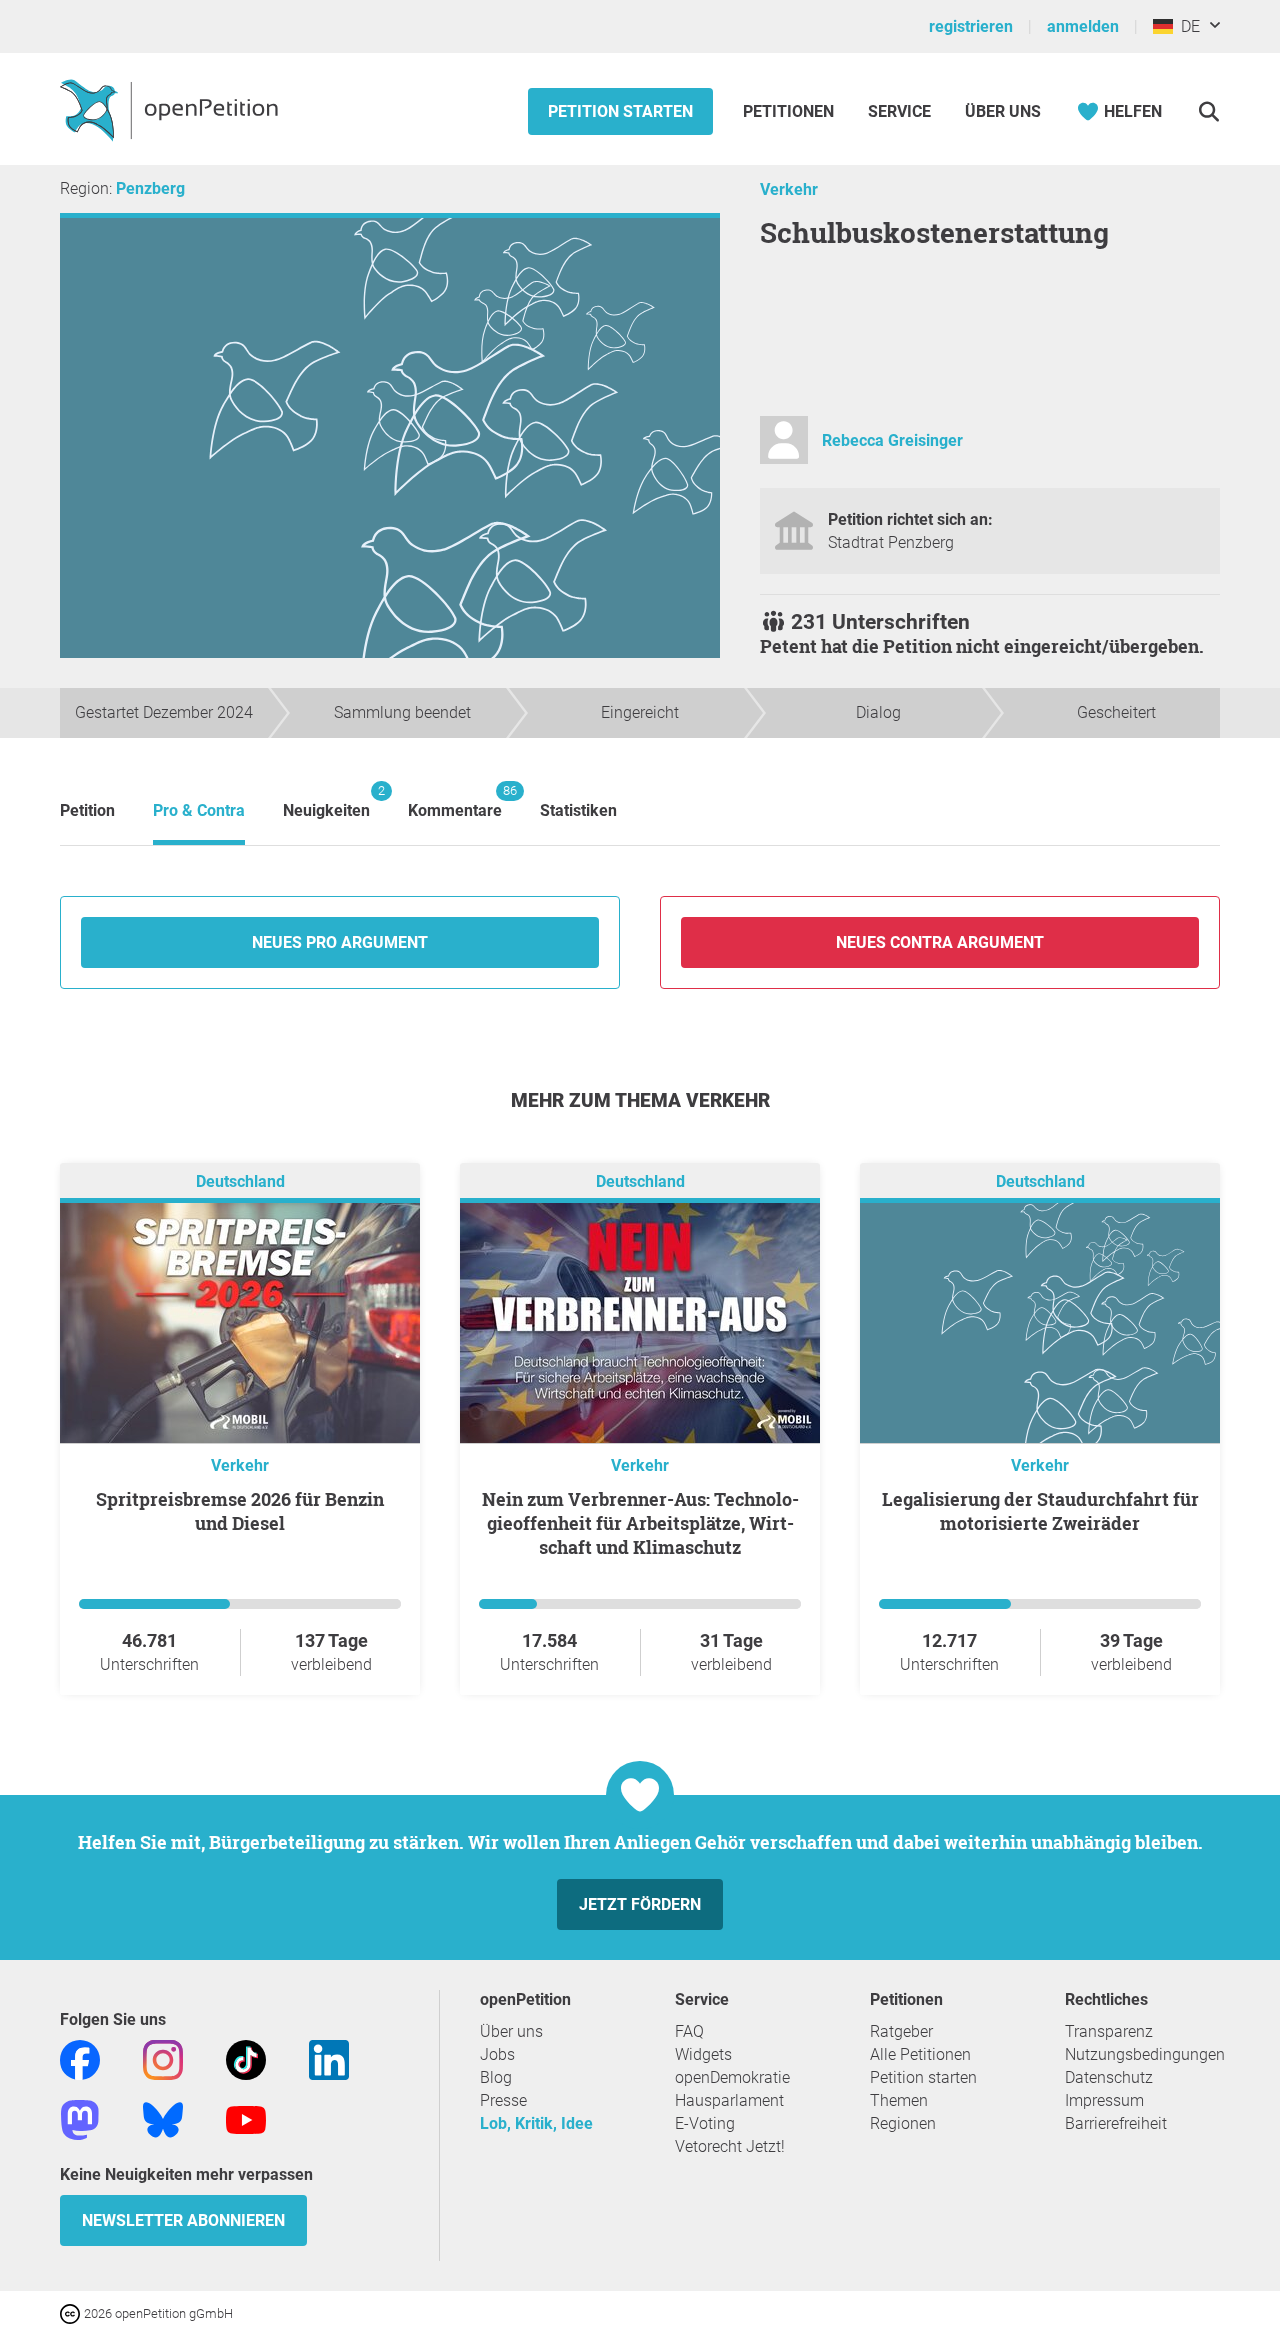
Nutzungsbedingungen (1145, 2054)
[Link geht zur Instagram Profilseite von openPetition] (163, 2058)
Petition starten (620, 111)
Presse (503, 2100)
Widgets (703, 2054)
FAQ (689, 2031)
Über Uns (1003, 111)
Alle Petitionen (920, 2054)
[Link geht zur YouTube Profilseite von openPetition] (246, 2118)
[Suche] (1208, 111)
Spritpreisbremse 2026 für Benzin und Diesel (240, 1511)
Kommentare (455, 801)
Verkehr (789, 189)
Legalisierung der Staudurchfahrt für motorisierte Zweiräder (1040, 1511)
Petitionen (790, 111)
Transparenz (1109, 2031)
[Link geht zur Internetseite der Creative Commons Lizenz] (72, 2312)
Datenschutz (1109, 2077)
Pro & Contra (199, 810)
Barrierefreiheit (1116, 2123)
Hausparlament (729, 2100)
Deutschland (240, 1181)
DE (1186, 26)
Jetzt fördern (640, 1904)
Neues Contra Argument (940, 942)
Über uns (511, 2031)
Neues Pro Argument (340, 942)
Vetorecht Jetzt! (730, 2146)
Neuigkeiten (326, 801)
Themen (899, 2100)
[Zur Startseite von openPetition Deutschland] (171, 109)
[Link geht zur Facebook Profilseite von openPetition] (80, 2058)
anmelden (1083, 26)
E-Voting (705, 2123)
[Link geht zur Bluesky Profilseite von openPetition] (163, 2118)
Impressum (1104, 2100)
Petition (87, 810)
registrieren (971, 26)
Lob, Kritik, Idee (536, 2123)
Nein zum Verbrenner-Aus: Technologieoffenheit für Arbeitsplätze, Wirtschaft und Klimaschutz (640, 1523)
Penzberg (150, 188)
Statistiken (578, 810)
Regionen (903, 2123)
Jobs (497, 2054)
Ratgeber (901, 2031)
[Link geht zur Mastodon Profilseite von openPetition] (80, 2118)
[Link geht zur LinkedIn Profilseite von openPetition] (329, 2058)
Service (899, 111)
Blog (496, 2077)
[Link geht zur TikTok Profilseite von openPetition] (246, 2058)
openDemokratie (732, 2077)
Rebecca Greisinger (892, 440)
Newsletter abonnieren (183, 2220)
